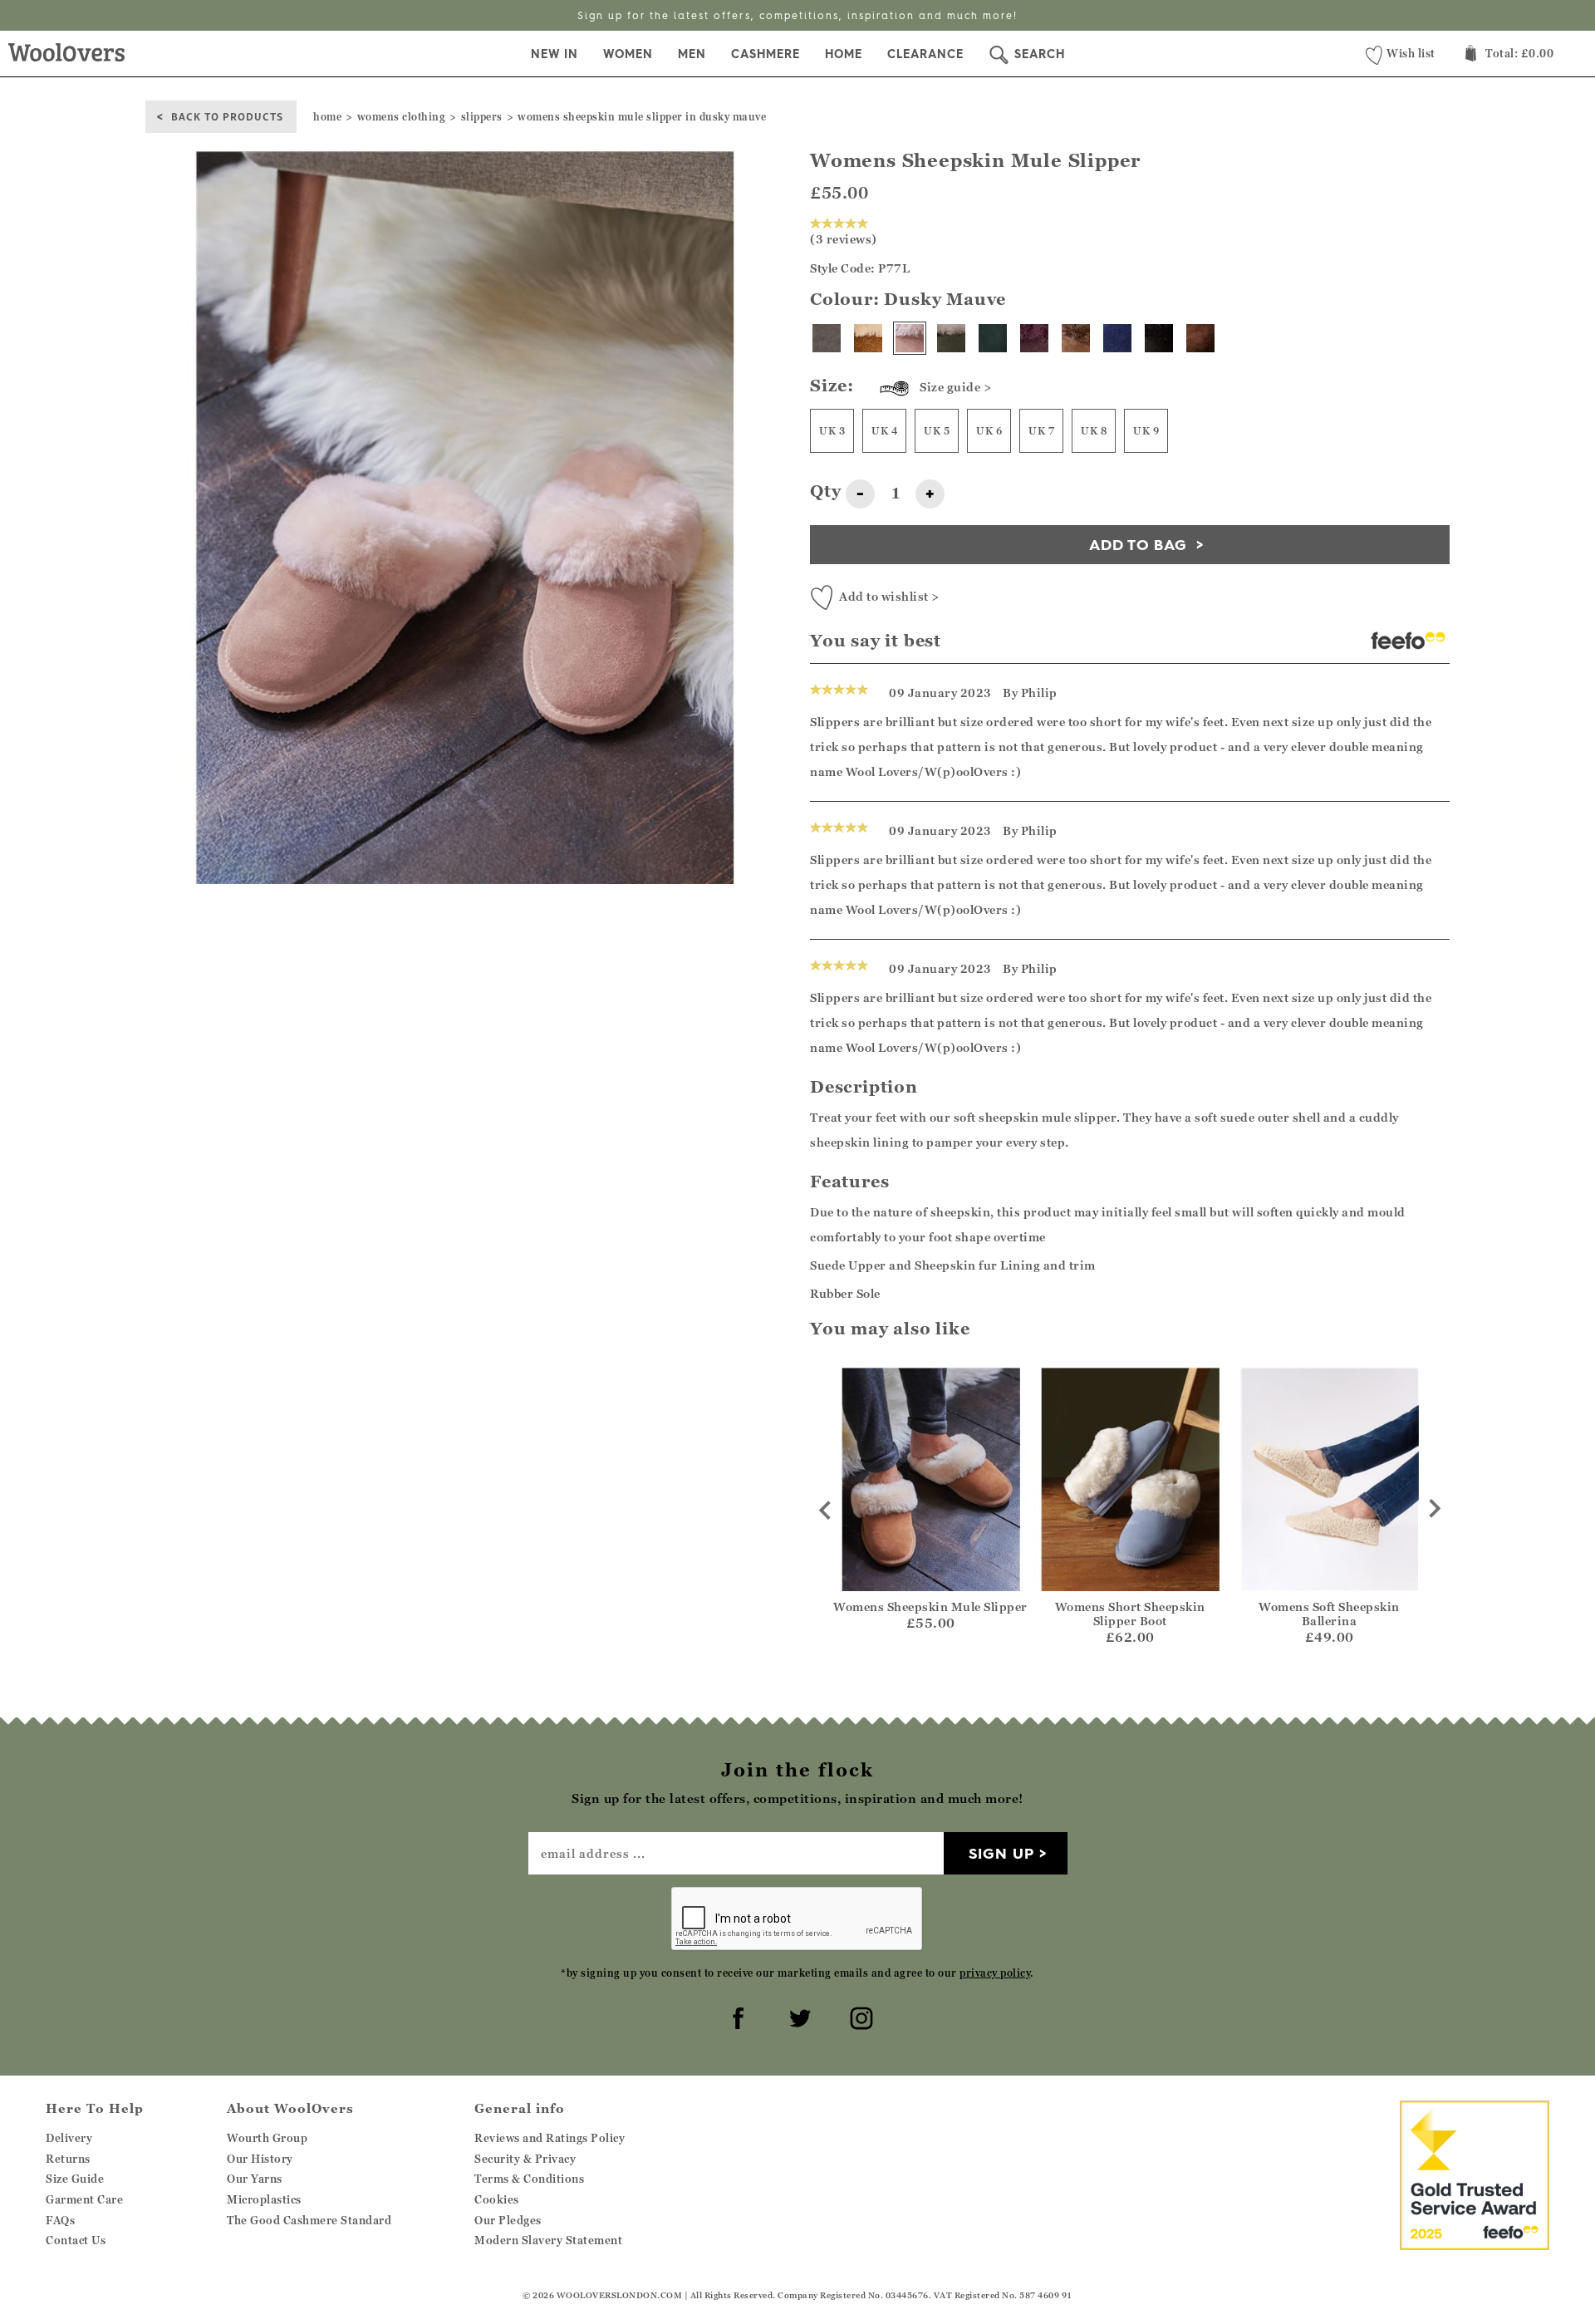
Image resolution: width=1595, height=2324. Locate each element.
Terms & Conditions (529, 2179)
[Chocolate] (1200, 338)
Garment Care (84, 2199)
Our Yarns (255, 2179)
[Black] (1159, 338)
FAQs (60, 2220)
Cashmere (766, 54)
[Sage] (951, 338)
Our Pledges (508, 2220)
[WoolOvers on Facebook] (736, 2016)
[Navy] (1117, 338)
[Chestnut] (868, 338)
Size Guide (75, 2179)
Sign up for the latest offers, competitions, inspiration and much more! (797, 15)
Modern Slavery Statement (548, 2240)
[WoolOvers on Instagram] (859, 2016)
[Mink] (1076, 338)
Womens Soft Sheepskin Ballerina (1329, 1614)
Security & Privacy (525, 2159)
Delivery (69, 2138)
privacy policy (995, 1973)
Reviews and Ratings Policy (550, 2138)
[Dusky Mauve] (910, 338)
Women (628, 54)
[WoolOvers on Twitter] (797, 2016)
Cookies (497, 2199)
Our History (260, 2159)
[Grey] (827, 338)
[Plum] (1034, 338)
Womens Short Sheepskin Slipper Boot (1130, 1614)
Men (692, 54)
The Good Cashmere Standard (309, 2220)
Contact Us (76, 2240)
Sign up (1001, 1853)
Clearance (925, 54)
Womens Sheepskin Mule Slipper (930, 1607)
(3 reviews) (844, 239)
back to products (227, 116)
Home (844, 54)
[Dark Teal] (993, 338)
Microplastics (264, 2199)
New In (555, 54)
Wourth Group (267, 2138)
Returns (68, 2159)
